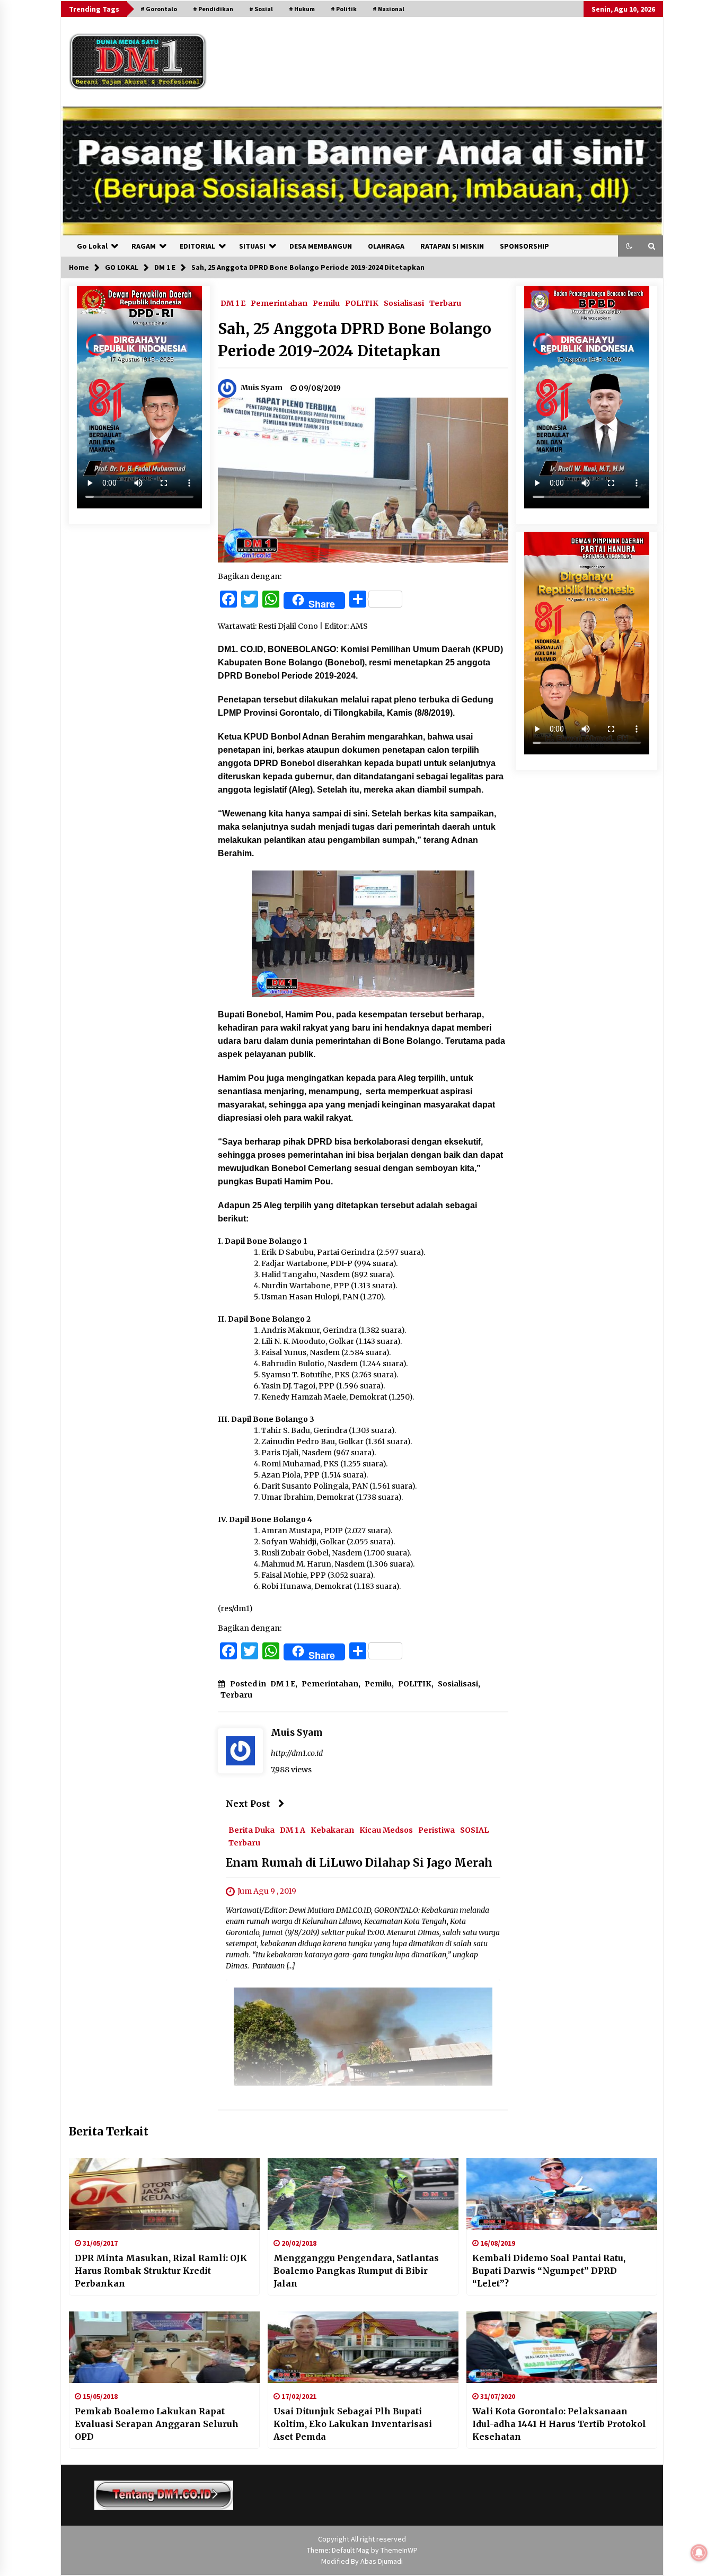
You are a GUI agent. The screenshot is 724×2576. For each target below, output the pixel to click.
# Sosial (261, 9)
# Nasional (389, 9)
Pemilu (326, 303)
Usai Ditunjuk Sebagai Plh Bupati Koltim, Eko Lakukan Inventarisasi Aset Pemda (353, 2424)
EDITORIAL (197, 246)
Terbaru (445, 303)
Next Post (248, 1804)
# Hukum (302, 9)
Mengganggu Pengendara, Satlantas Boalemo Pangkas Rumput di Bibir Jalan (356, 2271)
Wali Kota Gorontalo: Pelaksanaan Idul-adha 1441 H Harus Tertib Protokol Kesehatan (559, 2424)
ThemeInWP (399, 2550)
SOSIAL (474, 1830)
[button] (629, 246)
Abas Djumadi (382, 2561)
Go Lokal (92, 246)
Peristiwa (436, 1830)
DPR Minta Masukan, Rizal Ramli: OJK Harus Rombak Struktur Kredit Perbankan (161, 2271)
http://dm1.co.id (297, 1753)
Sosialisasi (404, 303)
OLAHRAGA (386, 246)
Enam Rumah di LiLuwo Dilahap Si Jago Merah (359, 1863)
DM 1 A (293, 1830)
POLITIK (362, 303)
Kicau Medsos (386, 1830)
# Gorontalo (159, 9)
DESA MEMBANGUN (321, 246)
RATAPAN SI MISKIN (452, 246)
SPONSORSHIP (524, 246)
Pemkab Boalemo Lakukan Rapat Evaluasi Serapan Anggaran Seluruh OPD (157, 2424)
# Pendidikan (213, 9)
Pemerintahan (279, 303)
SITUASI (252, 246)
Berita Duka (251, 1830)
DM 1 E (233, 303)
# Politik (344, 9)
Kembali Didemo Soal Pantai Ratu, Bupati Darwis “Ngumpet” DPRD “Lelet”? (549, 2271)
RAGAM (144, 246)
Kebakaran (332, 1830)
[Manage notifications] (699, 2553)
